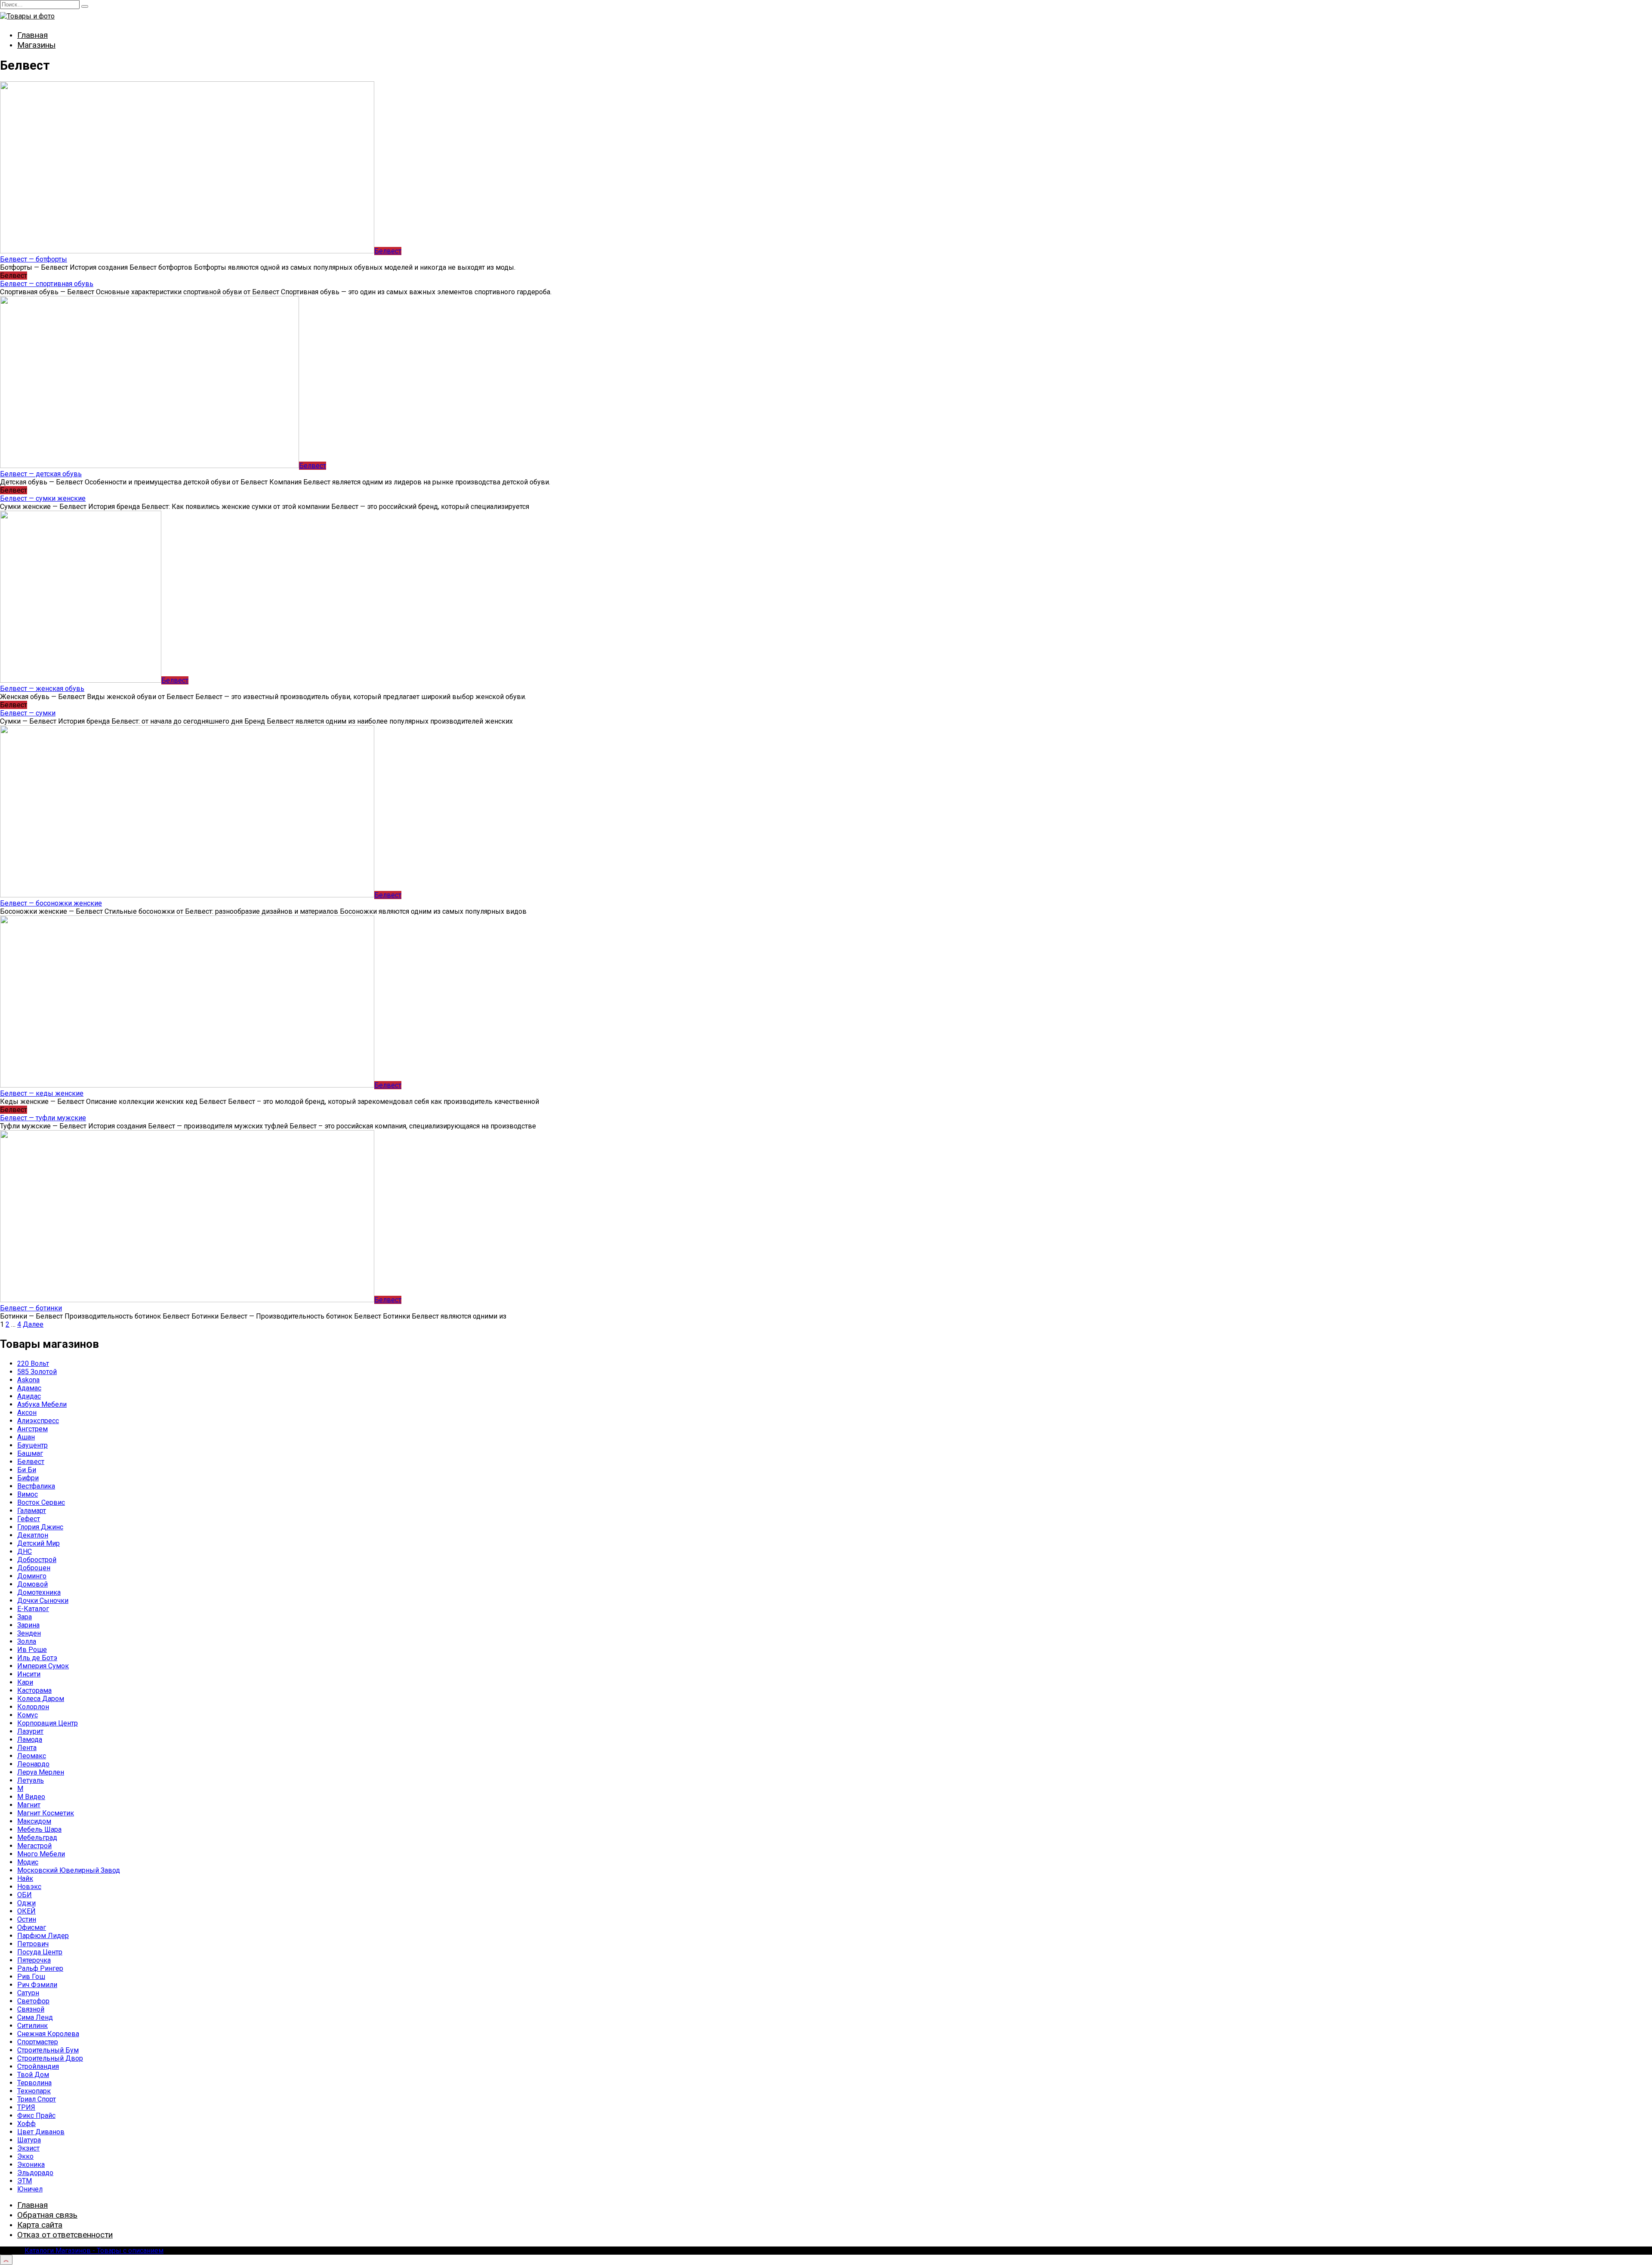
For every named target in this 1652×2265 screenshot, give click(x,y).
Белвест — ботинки (31, 1308)
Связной (31, 2009)
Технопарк (34, 2091)
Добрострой (37, 1560)
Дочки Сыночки (43, 1601)
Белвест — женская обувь (42, 689)
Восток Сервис (41, 1502)
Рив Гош (31, 1977)
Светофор (33, 2001)
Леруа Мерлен (41, 1772)
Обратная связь (47, 2215)
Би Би (27, 1470)
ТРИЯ (26, 2107)
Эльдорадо (35, 2173)
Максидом (34, 1821)
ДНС (25, 1552)
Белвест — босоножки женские (51, 903)
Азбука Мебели (42, 1404)
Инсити (29, 1674)
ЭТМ (25, 2181)
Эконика (31, 2165)
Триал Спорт (37, 2099)
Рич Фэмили (37, 1985)
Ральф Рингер (40, 1968)
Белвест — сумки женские (43, 498)
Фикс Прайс (36, 2116)
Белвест (31, 1462)
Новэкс (29, 1887)
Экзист (28, 2148)
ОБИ (25, 1895)
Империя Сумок (43, 1666)
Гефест (29, 1519)
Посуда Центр (40, 1952)
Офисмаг (32, 1928)
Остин (27, 1919)
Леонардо (33, 1764)
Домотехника (39, 1592)
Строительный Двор (50, 2058)
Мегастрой (34, 1846)
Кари (25, 1682)
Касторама (34, 1690)
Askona (28, 1380)
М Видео (31, 1797)
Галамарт (32, 1511)
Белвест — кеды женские (42, 1093)
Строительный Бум (48, 2050)
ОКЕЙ (26, 1911)
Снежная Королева (48, 2034)
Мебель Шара (39, 1829)
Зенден (29, 1633)
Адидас (29, 1396)
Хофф (26, 2124)
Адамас (29, 1388)
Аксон (27, 1413)
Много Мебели (41, 1854)
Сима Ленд (35, 2017)
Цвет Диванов (41, 2132)
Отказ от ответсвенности (65, 2235)
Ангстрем (32, 1429)
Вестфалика (36, 1486)
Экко (25, 2156)
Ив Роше (32, 1650)
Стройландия (38, 2066)
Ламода (30, 1740)
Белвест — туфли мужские (43, 1118)
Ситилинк (32, 2026)
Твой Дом (33, 2075)
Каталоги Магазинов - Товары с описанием (94, 2251)
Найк (25, 1878)
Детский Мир (39, 1543)
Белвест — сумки (28, 713)
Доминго (32, 1576)
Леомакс (32, 1756)
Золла (27, 1641)
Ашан (26, 1437)
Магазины (36, 45)
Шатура (29, 2140)
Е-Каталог (33, 1609)
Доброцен (34, 1568)
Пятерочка (34, 1960)
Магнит (29, 1805)
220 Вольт (33, 1364)
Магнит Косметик (46, 1813)
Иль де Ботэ (37, 1658)
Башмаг (30, 1453)
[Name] (6, 2260)
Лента (27, 1748)
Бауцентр (32, 1445)
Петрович (33, 1944)
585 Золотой (37, 1372)
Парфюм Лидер (43, 1936)
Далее (33, 1324)
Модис (28, 1862)
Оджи (26, 1903)
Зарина (28, 1625)
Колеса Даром (41, 1699)
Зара (25, 1617)
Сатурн (28, 1993)
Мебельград (37, 1838)
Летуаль (31, 1780)
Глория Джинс (40, 1527)
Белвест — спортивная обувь (47, 284)
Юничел (30, 2189)
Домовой (32, 1584)
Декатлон (33, 1535)
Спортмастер (38, 2042)
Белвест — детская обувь (41, 474)
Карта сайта (40, 2225)
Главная (32, 35)
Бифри (28, 1478)
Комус (28, 1715)
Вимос (28, 1494)
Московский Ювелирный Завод (69, 1870)
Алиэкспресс (38, 1421)
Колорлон (33, 1707)
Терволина (34, 2083)
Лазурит (30, 1731)
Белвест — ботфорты (34, 259)
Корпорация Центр (48, 1723)
